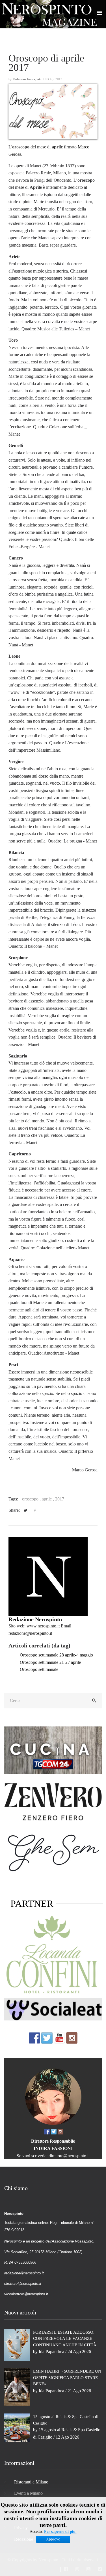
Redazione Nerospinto (35, 1619)
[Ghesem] (53, 1852)
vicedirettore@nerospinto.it (26, 2294)
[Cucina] (53, 1750)
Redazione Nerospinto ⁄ (29, 79)
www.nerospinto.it (43, 1626)
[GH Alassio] (53, 1801)
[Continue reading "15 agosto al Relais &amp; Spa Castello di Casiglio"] (17, 2427)
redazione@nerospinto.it (30, 1633)
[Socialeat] (53, 2009)
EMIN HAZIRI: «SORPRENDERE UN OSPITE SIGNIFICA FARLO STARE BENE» (67, 2378)
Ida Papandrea (51, 2352)
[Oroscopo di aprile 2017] (53, 111)
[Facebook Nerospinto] (34, 2038)
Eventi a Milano (28, 2493)
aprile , (48, 1499)
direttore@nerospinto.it (69, 2156)
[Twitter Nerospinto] (47, 2038)
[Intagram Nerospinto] (72, 2038)
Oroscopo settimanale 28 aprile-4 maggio (56, 1655)
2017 (60, 1499)
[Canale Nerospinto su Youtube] (59, 2038)
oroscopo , (32, 1499)
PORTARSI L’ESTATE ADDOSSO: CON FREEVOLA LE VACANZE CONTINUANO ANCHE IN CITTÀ (65, 2339)
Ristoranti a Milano (31, 2482)
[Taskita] (53, 1956)
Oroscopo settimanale (39, 1669)
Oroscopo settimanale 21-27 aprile (50, 1662)
